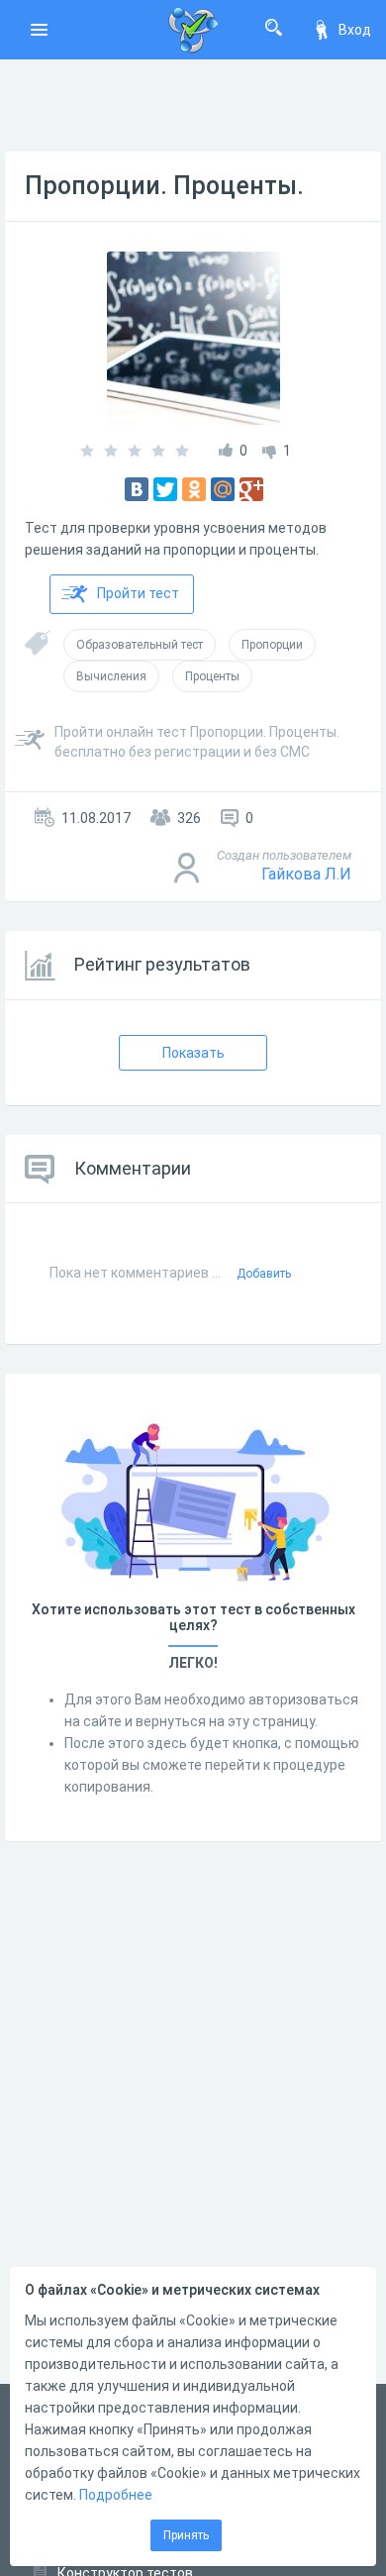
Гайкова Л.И (306, 874)
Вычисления (111, 676)
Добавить (264, 1274)
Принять (186, 2535)
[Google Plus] (251, 489)
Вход (355, 30)
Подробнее (116, 2495)
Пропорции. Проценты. (164, 186)
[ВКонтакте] (137, 489)
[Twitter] (165, 489)
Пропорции (272, 645)
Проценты (212, 676)
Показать (193, 1053)
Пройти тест (138, 593)
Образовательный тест (140, 645)
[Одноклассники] (194, 489)
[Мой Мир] (223, 489)
